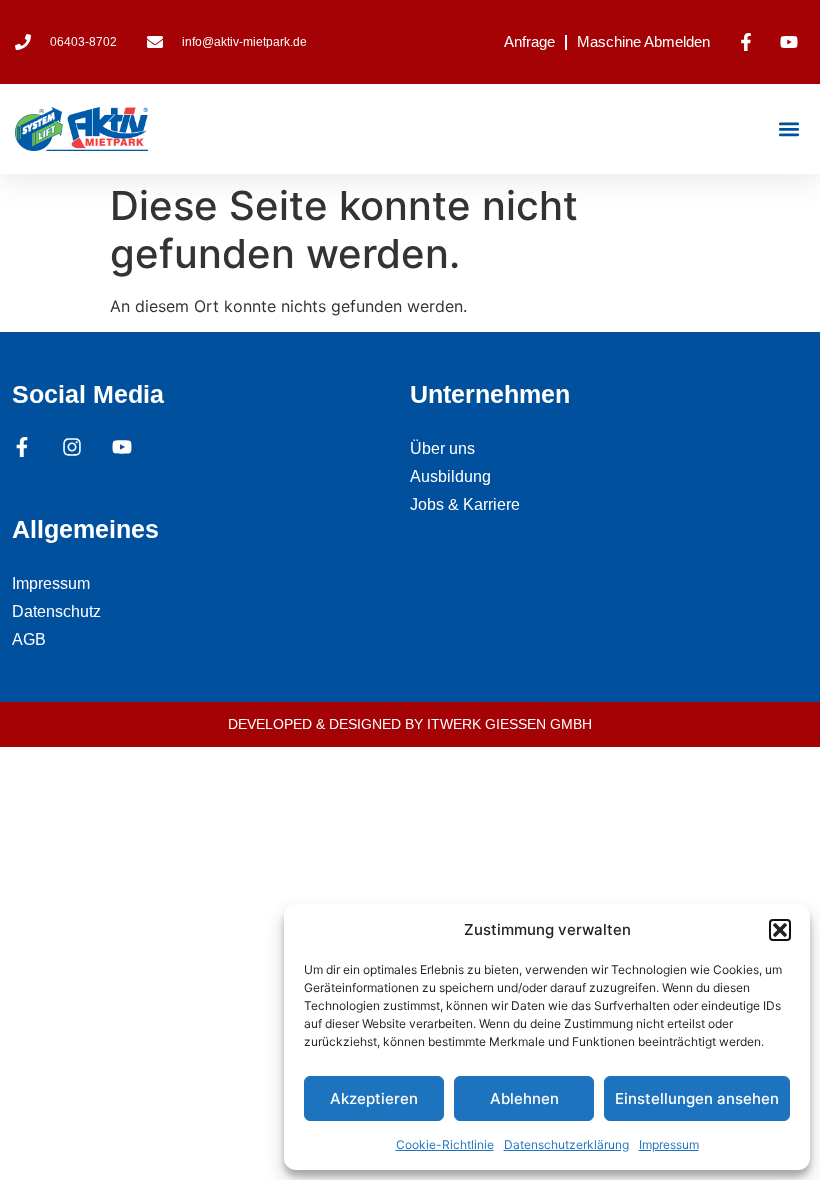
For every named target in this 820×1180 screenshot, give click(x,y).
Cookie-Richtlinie (445, 1144)
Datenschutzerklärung (566, 1144)
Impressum (669, 1144)
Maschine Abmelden (643, 41)
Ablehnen (524, 1098)
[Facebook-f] (22, 447)
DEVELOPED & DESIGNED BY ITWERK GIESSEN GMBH (410, 724)
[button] (780, 930)
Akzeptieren (374, 1098)
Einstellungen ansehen (697, 1098)
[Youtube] (122, 447)
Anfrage (529, 41)
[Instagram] (72, 447)
